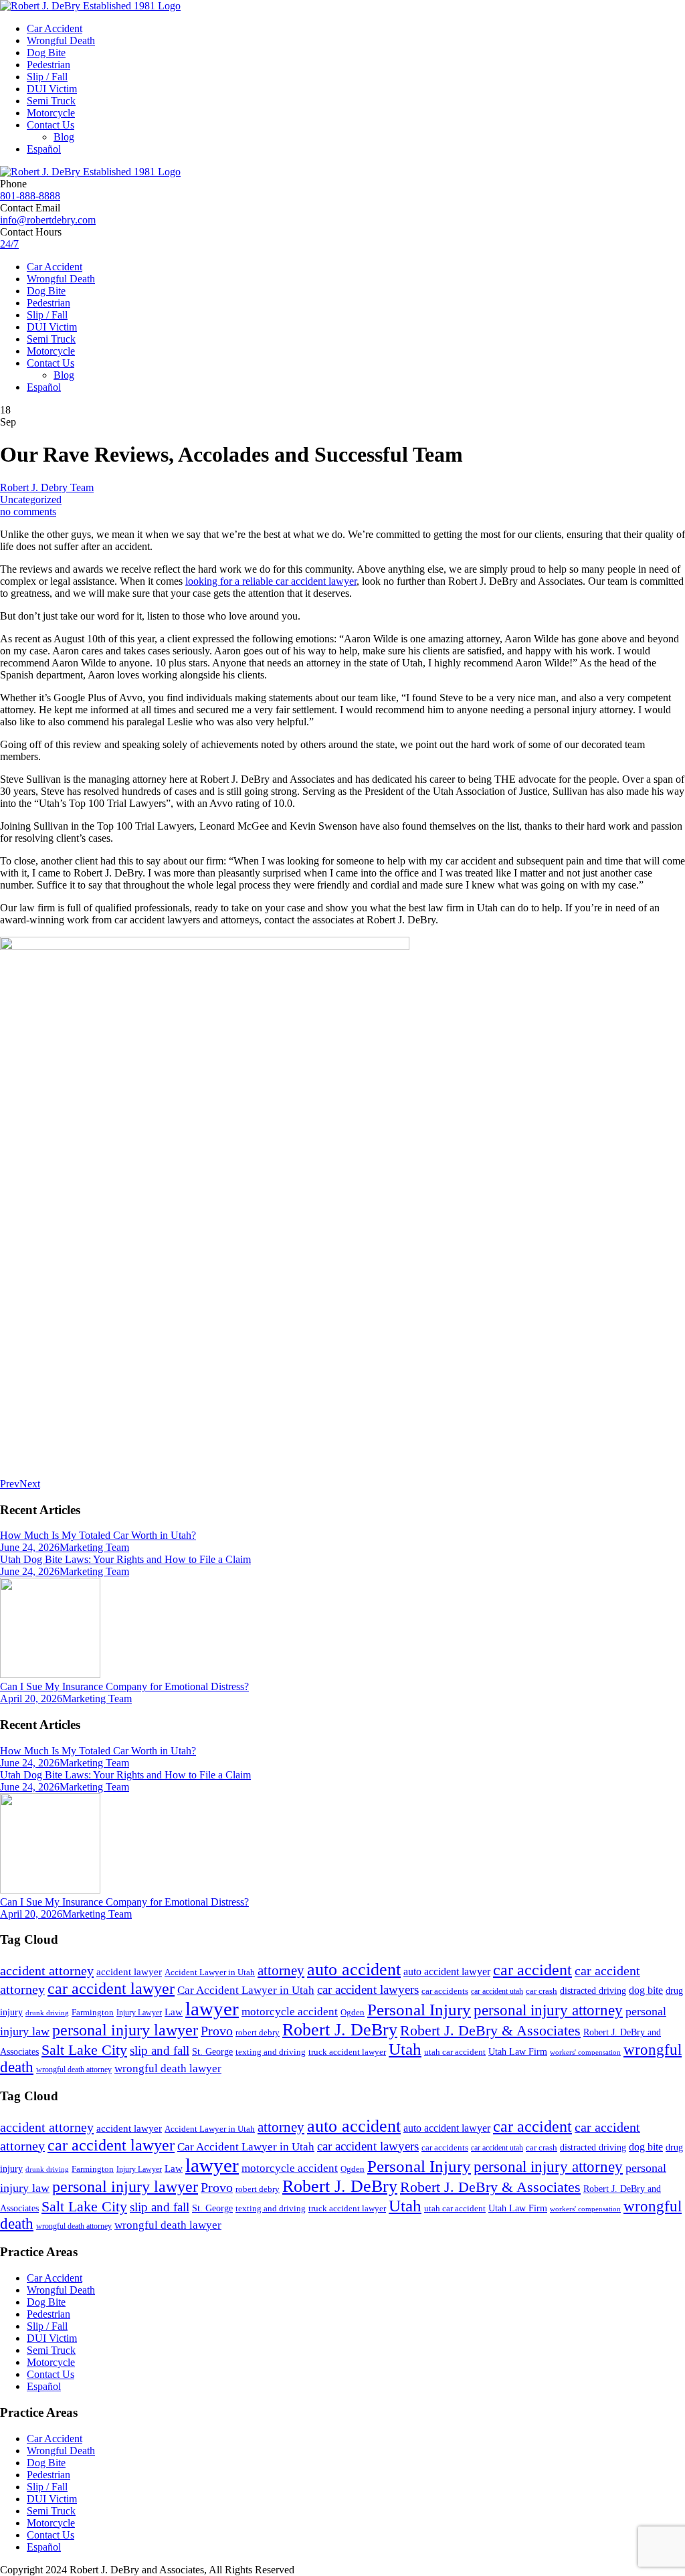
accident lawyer (129, 1972)
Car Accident (55, 28)
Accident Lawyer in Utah (210, 1972)
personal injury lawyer (125, 2030)
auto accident (354, 1969)
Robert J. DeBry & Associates (490, 2030)
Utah (405, 2049)
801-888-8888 (30, 196)
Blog (64, 137)
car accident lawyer (111, 1989)
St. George (212, 2051)
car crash (542, 1991)
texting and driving (271, 2052)
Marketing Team (94, 1547)
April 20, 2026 (31, 1698)
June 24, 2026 (30, 1547)
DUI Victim (52, 89)
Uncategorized (31, 499)
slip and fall (160, 2050)
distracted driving (593, 1991)
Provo (217, 2031)
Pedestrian (48, 65)
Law (174, 2012)
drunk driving (47, 2013)
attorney (281, 1970)
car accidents (445, 1991)
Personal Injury (419, 2010)
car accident (532, 1970)
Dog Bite (46, 53)
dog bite (646, 1990)
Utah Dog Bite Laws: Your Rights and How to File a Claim (125, 1559)
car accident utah (497, 1991)
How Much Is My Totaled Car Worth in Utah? (98, 1535)
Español (44, 149)
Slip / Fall (47, 77)
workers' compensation (585, 2052)
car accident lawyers (368, 1990)
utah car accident (455, 2052)
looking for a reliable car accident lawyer (271, 581)
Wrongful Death (61, 40)
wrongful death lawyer (168, 2068)
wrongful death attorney (74, 2069)
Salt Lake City (84, 2050)
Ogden (353, 2013)
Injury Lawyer (139, 2013)
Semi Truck (51, 101)
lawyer (212, 2009)
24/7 (9, 244)
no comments (28, 512)
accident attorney (47, 1970)
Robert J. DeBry (340, 2030)
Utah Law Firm (518, 2052)
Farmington (93, 2013)
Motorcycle (51, 113)
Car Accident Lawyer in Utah (246, 1990)
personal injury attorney (548, 2010)
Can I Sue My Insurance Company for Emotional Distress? (124, 1686)
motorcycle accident (290, 2012)
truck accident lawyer (347, 2052)
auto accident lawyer (447, 1971)
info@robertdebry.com (48, 220)
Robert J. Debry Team (47, 487)
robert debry (258, 2032)
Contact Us (51, 125)
